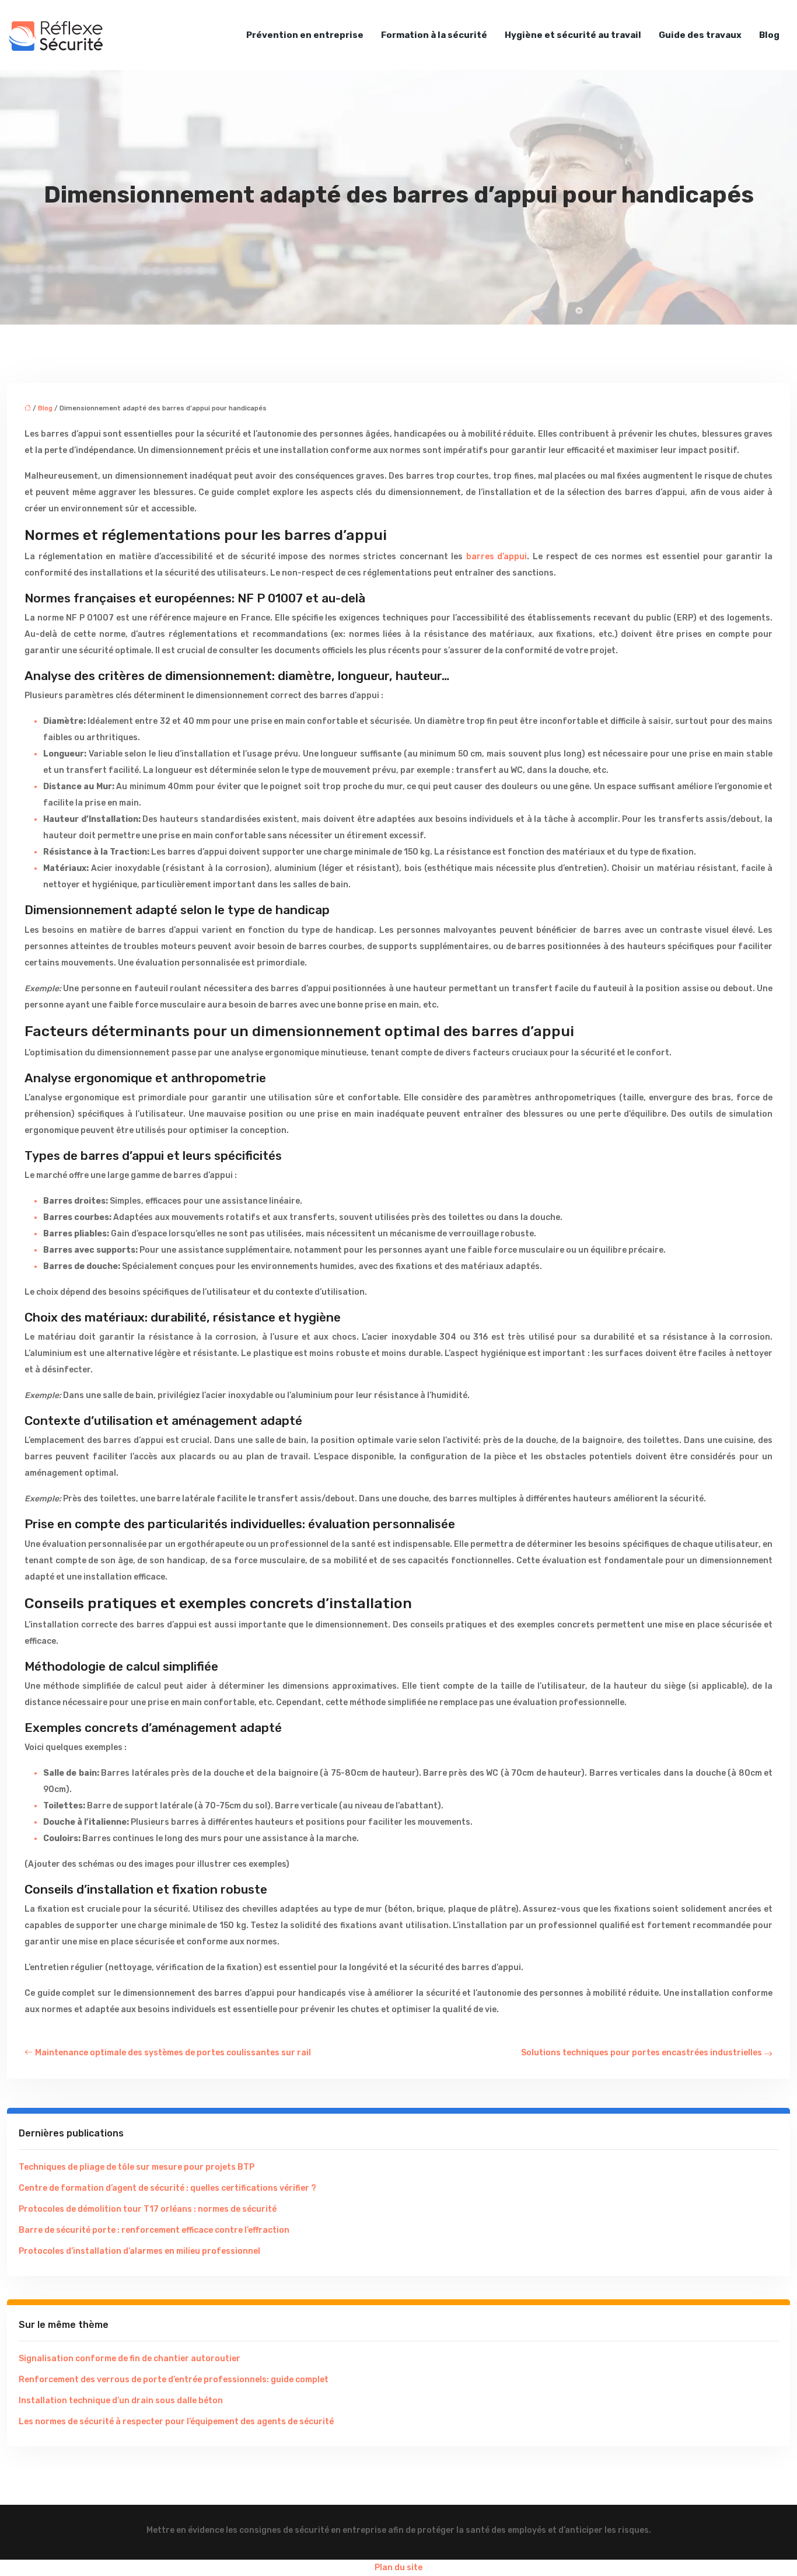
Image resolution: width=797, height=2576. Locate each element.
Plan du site (398, 2568)
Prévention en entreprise (305, 35)
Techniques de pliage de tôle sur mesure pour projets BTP (137, 2167)
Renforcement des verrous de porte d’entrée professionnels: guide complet (174, 2380)
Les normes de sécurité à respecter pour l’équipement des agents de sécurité (176, 2422)
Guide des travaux (700, 35)
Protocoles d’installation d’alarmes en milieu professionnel (139, 2251)
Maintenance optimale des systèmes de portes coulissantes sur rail (173, 2053)
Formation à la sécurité (434, 35)
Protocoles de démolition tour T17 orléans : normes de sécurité (148, 2209)
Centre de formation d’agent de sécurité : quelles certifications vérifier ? (167, 2188)
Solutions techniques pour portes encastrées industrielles (642, 2053)
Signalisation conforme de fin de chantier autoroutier (130, 2359)
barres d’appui (497, 557)
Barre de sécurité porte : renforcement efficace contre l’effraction (154, 2230)
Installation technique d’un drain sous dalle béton (121, 2401)
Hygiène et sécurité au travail (573, 35)
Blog (769, 35)
